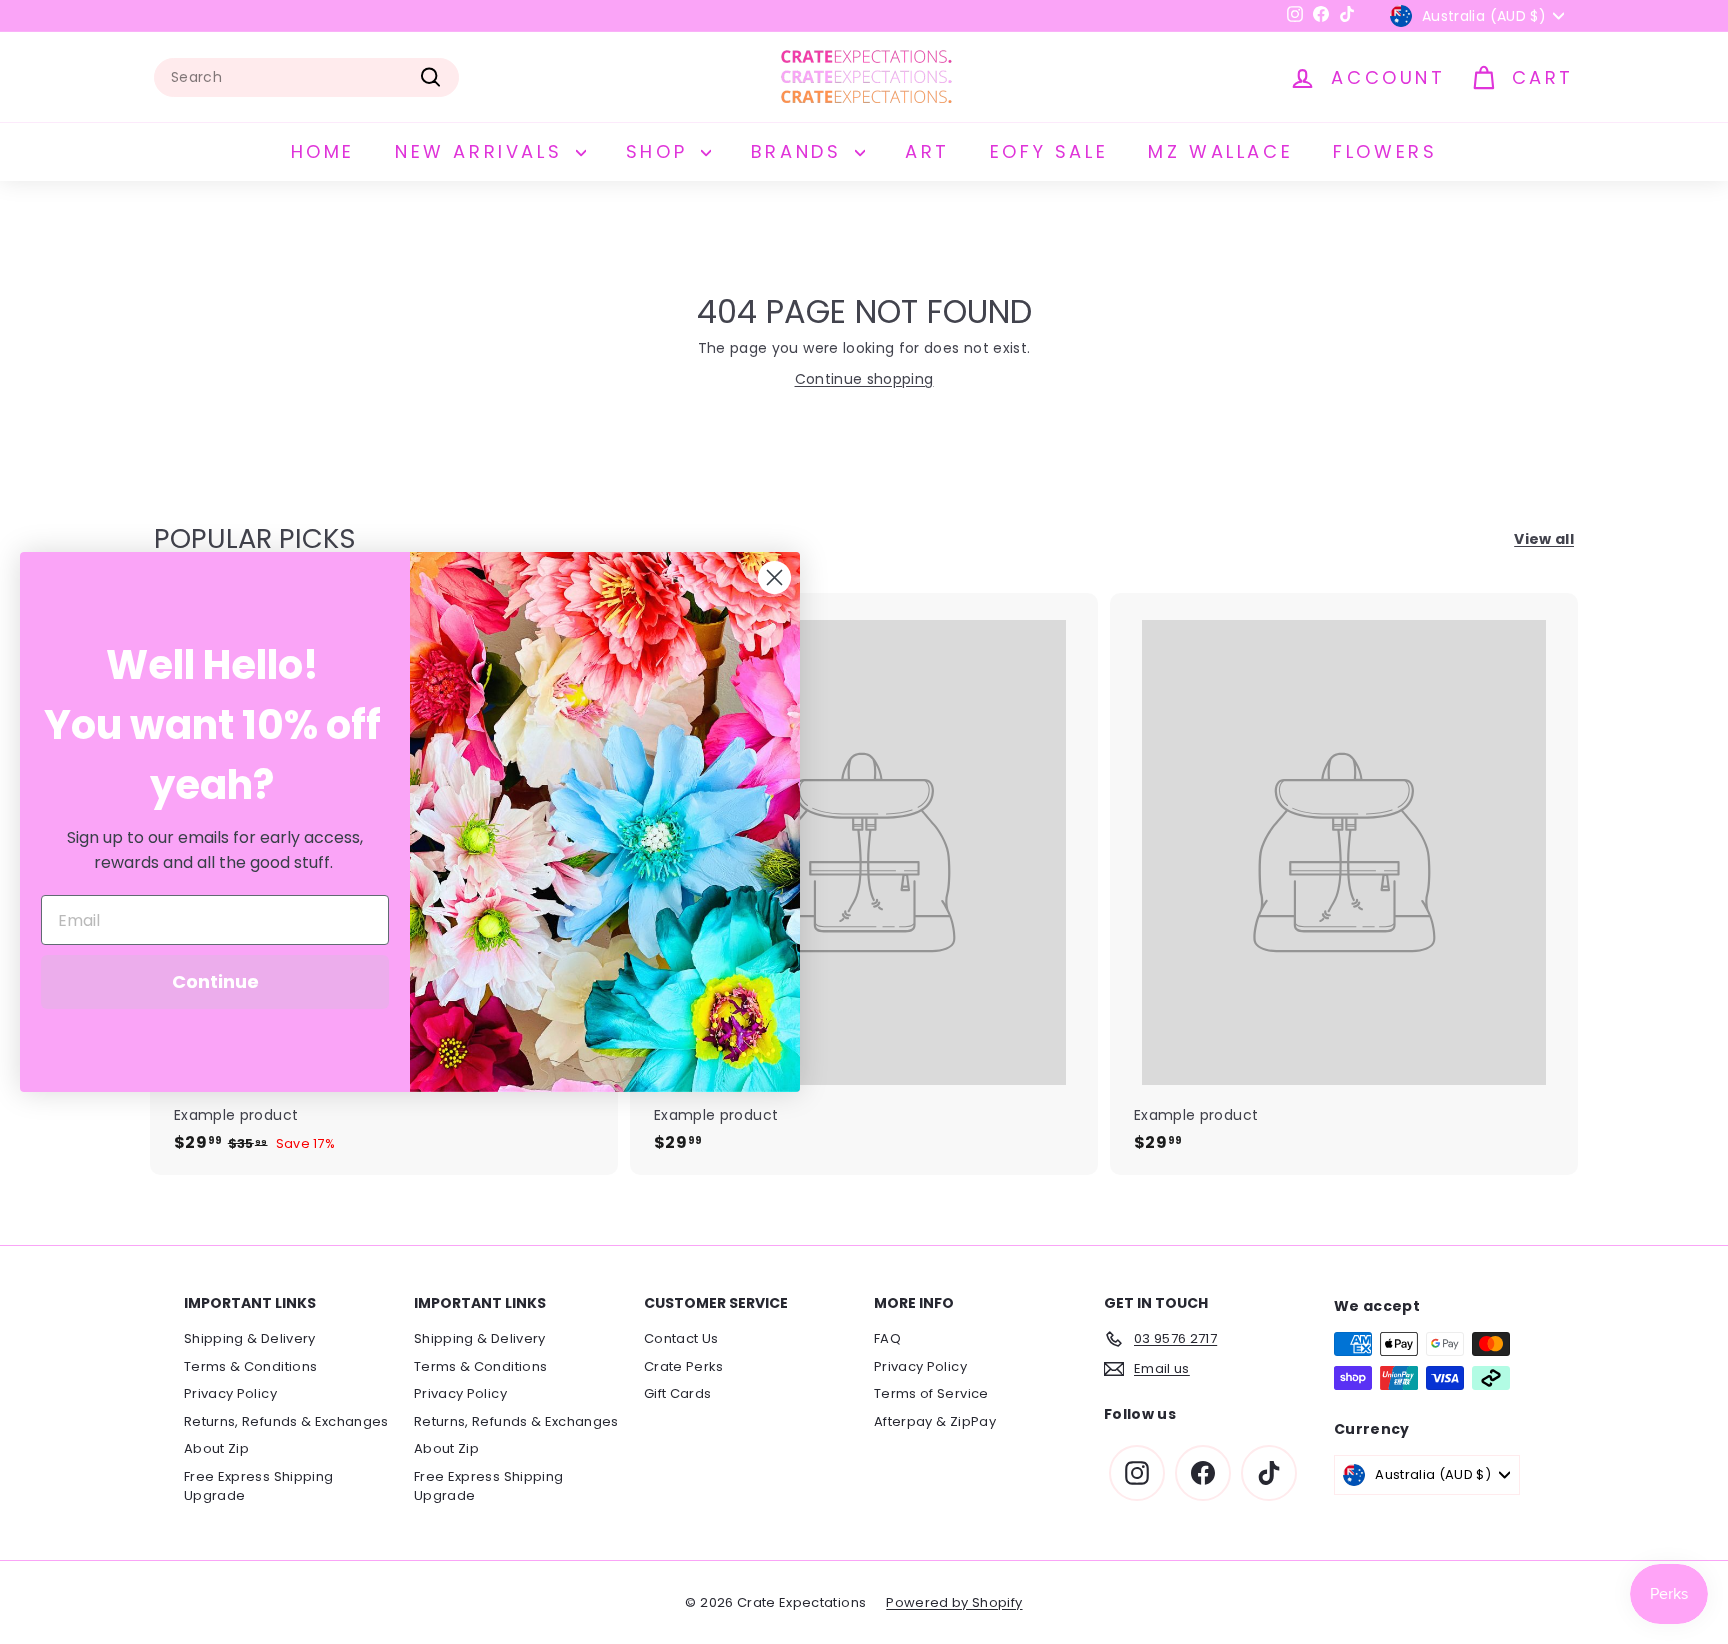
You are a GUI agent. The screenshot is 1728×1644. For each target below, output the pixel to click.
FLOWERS (1385, 151)
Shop (661, 151)
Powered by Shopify (954, 1602)
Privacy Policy (230, 1393)
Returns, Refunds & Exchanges (286, 1421)
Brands (800, 151)
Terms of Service (931, 1393)
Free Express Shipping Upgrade (258, 1486)
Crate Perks (684, 1366)
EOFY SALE (1049, 151)
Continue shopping (864, 379)
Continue (215, 981)
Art (927, 151)
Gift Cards (678, 1393)
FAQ (887, 1338)
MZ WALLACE (1220, 151)
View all (1544, 539)
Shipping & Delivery (250, 1338)
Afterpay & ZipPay (935, 1421)
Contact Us (681, 1338)
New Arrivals (483, 151)
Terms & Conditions (250, 1366)
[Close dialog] (774, 577)
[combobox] (306, 77)
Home (323, 151)
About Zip (216, 1448)
